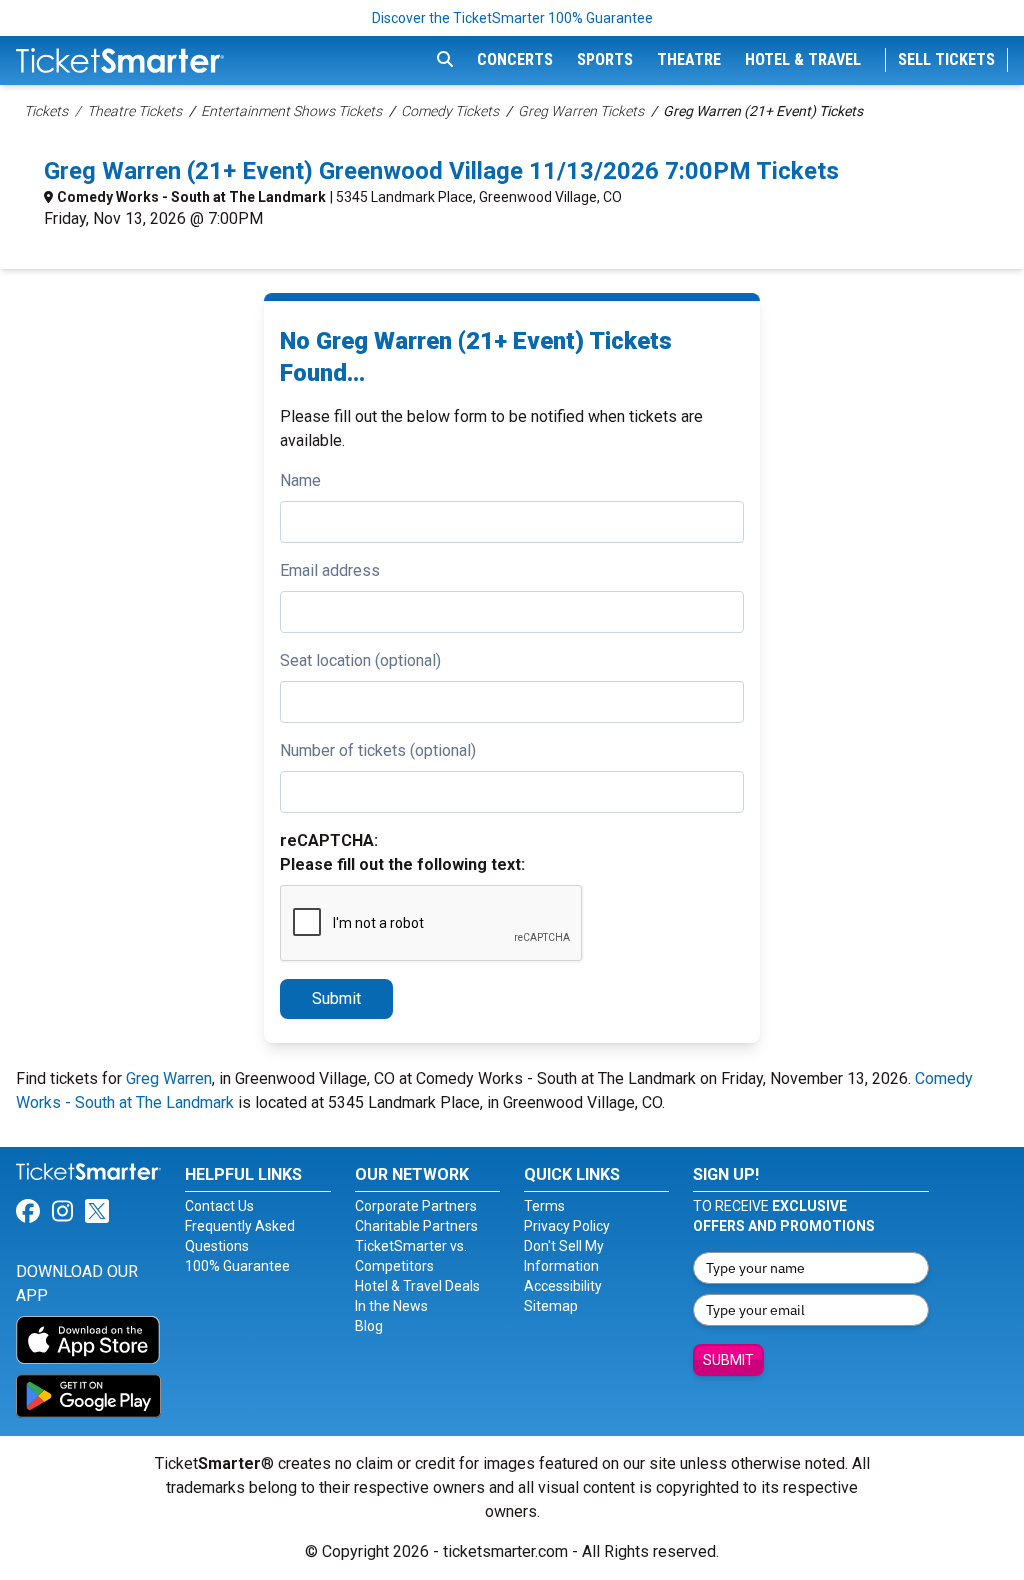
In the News (391, 1306)
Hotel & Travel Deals (417, 1286)
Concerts (515, 59)
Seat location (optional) (360, 660)
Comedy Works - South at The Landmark (191, 197)
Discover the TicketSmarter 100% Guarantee (512, 18)
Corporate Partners (416, 1206)
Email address (330, 570)
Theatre (689, 59)
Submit (336, 998)
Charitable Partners (416, 1226)
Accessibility (563, 1286)
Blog (369, 1326)
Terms (544, 1206)
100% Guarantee (237, 1266)
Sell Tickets (946, 59)
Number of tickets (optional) (378, 750)
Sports (605, 59)
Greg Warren (169, 1078)
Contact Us (219, 1206)
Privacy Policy (567, 1226)
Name (300, 480)
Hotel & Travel (803, 59)
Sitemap (551, 1306)
